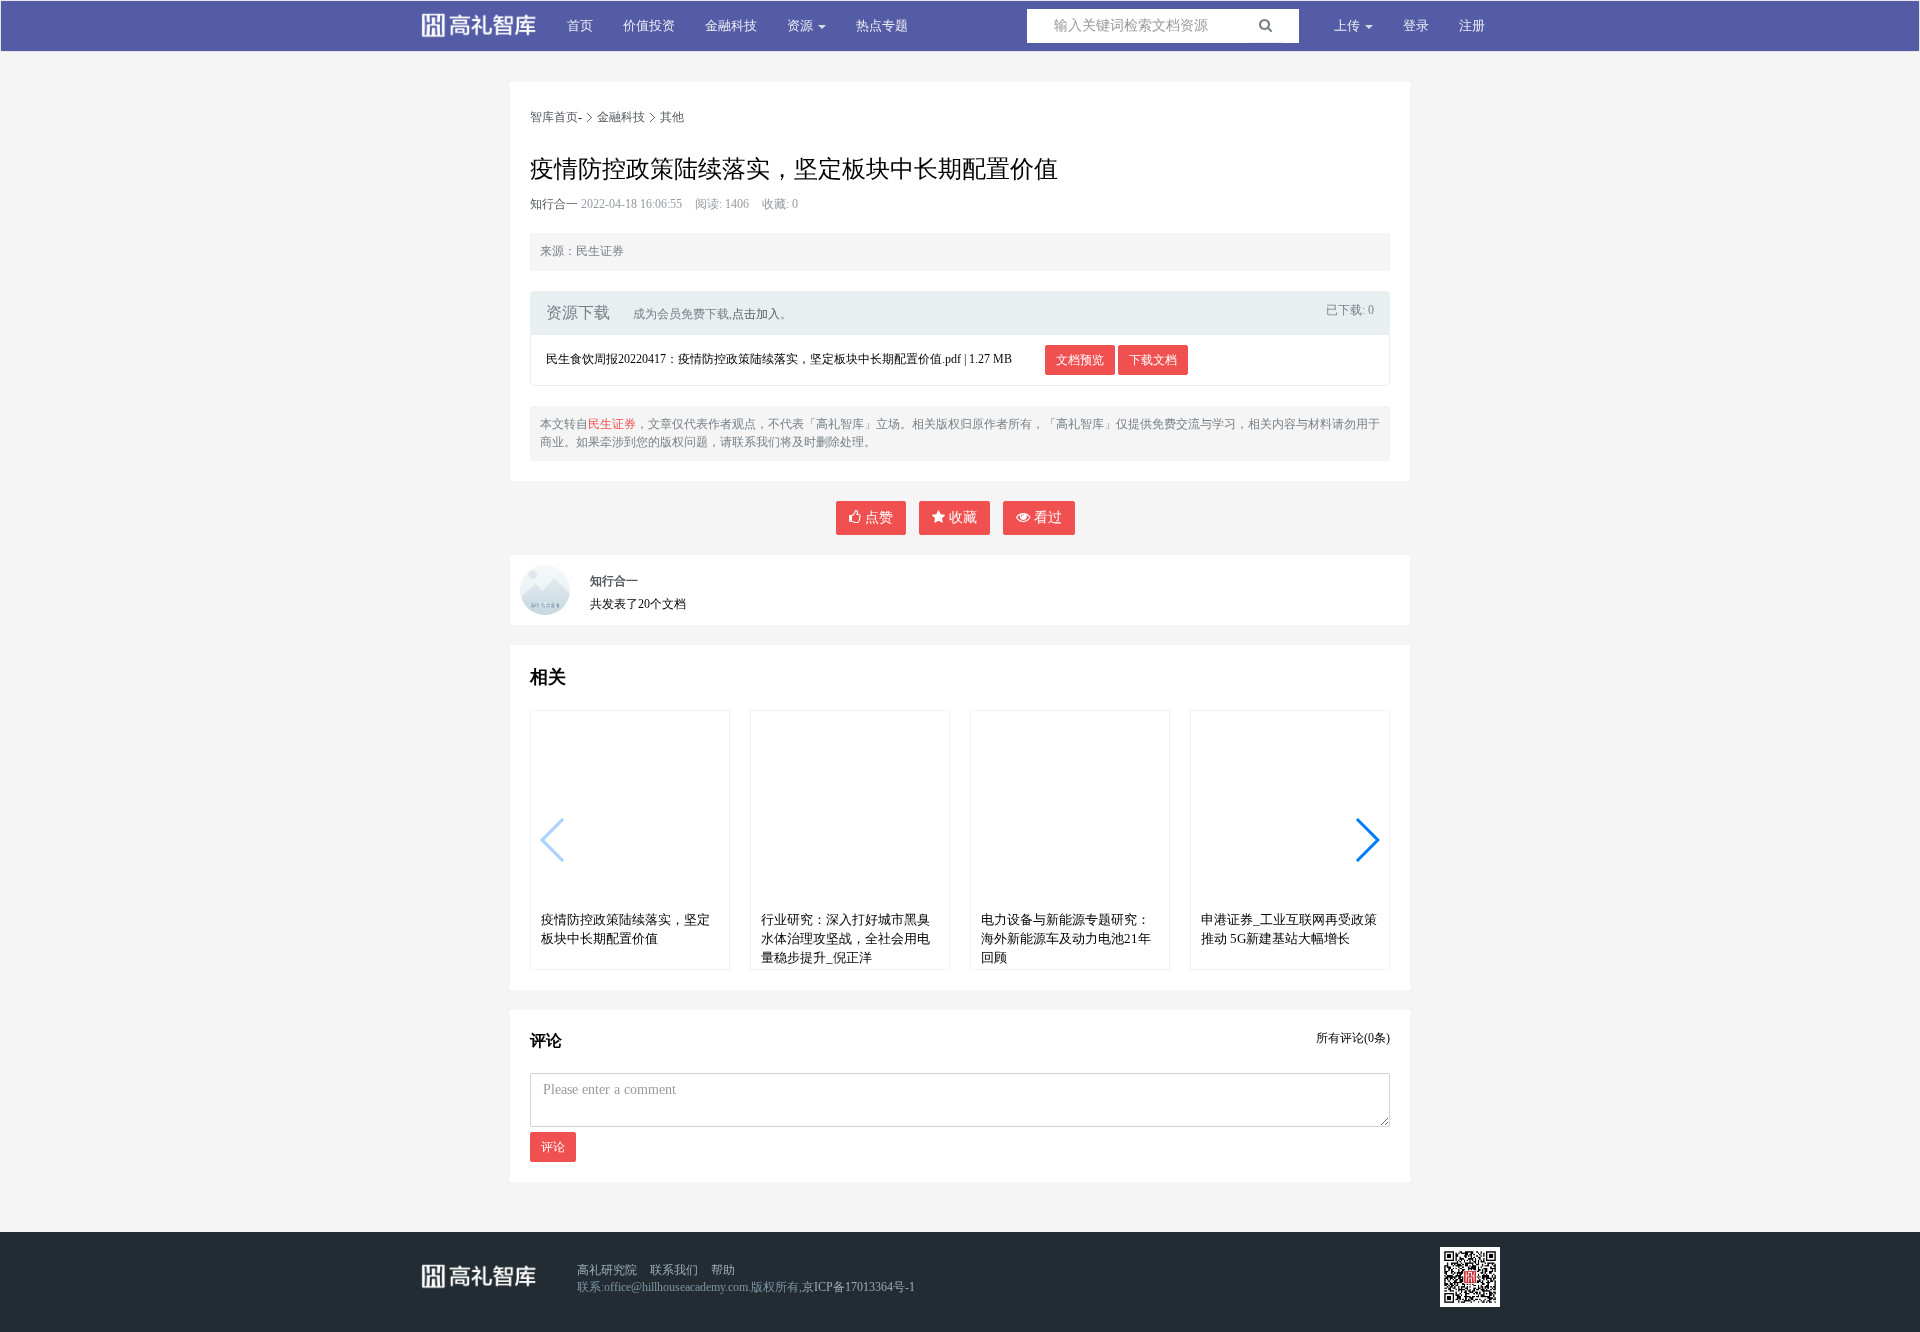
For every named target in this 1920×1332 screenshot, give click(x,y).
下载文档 (1153, 360)
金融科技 (731, 25)
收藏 (961, 517)
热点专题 (882, 25)
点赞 (877, 517)
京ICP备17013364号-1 (858, 1287)
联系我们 (674, 1270)
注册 (1472, 25)
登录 (1416, 25)
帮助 (723, 1270)
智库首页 (554, 117)
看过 (1046, 517)
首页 (580, 25)
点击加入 (756, 314)
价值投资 (649, 25)
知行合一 (554, 204)
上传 (1348, 25)
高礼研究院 (607, 1270)
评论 (553, 1147)
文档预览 (1080, 360)
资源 (801, 25)
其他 (672, 117)
